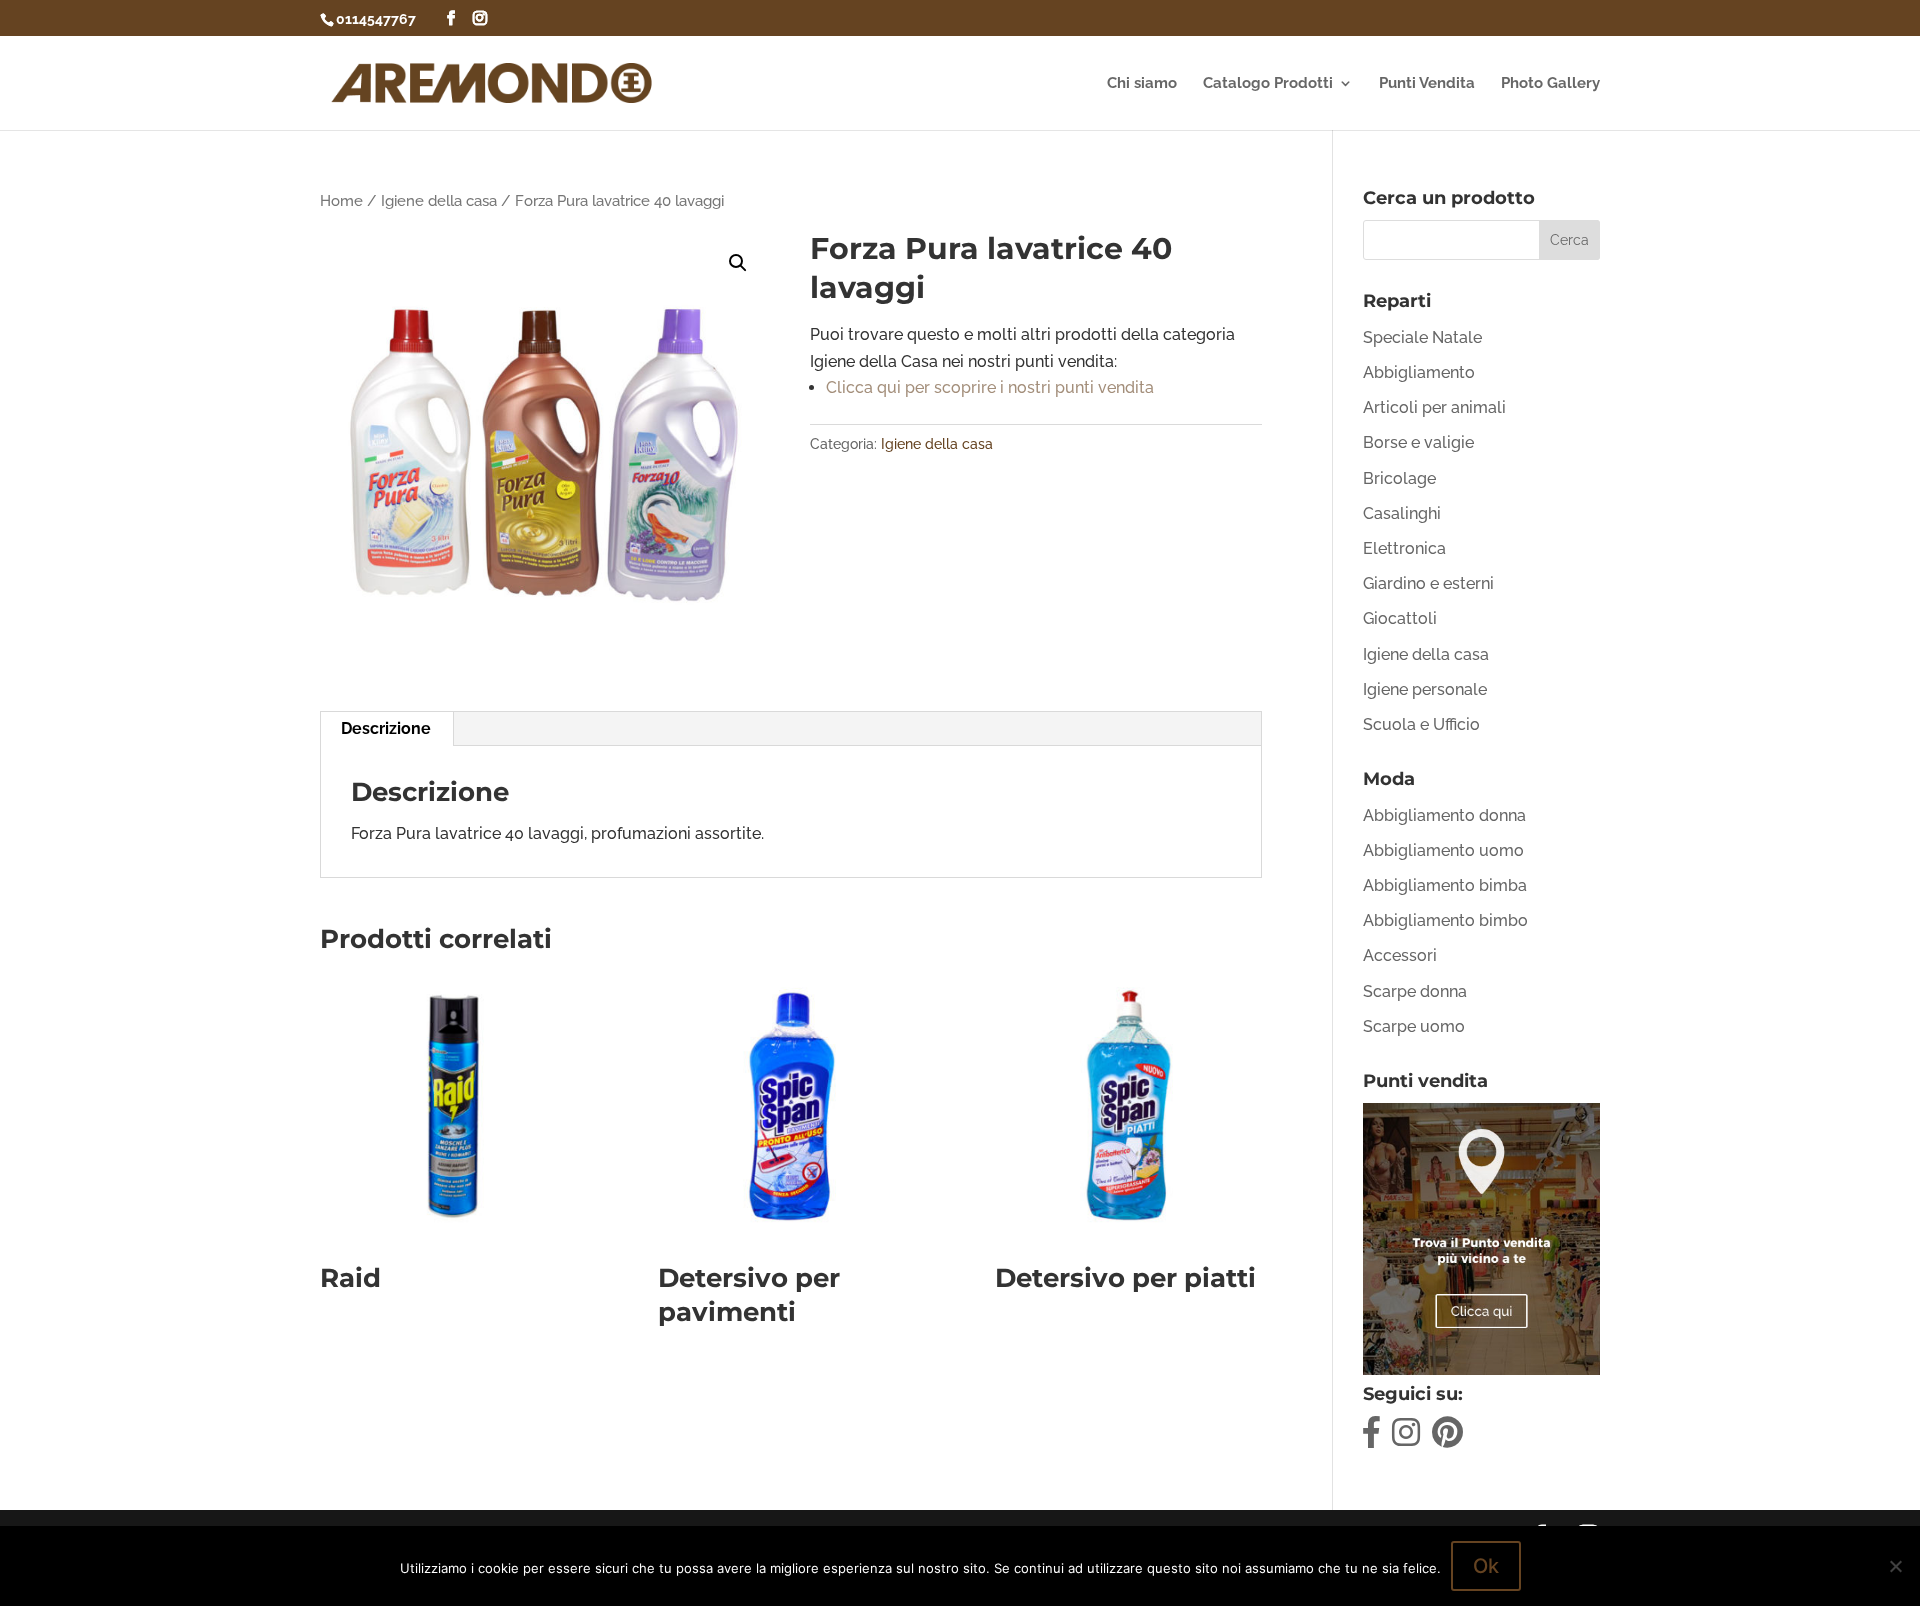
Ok (1486, 1566)
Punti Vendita (1427, 84)
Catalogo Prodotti (1268, 84)
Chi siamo (1142, 84)
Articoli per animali (1434, 407)
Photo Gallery (1550, 84)
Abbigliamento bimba (1445, 885)
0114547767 (376, 19)
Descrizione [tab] (386, 728)
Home (341, 200)
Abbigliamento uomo (1443, 850)
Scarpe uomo (1414, 1026)
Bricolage (1399, 478)
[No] (1895, 1566)
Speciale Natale (1422, 337)
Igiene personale (1425, 689)
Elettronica (1404, 548)
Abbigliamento (1419, 372)
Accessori (1400, 955)
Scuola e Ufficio (1421, 724)
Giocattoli (1400, 618)
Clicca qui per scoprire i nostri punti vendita (990, 387)
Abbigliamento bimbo (1445, 920)
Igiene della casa (439, 200)
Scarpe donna (1415, 991)
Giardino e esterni (1428, 583)
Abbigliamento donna (1444, 815)
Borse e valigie (1418, 442)
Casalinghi (1402, 513)
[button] (738, 263)
